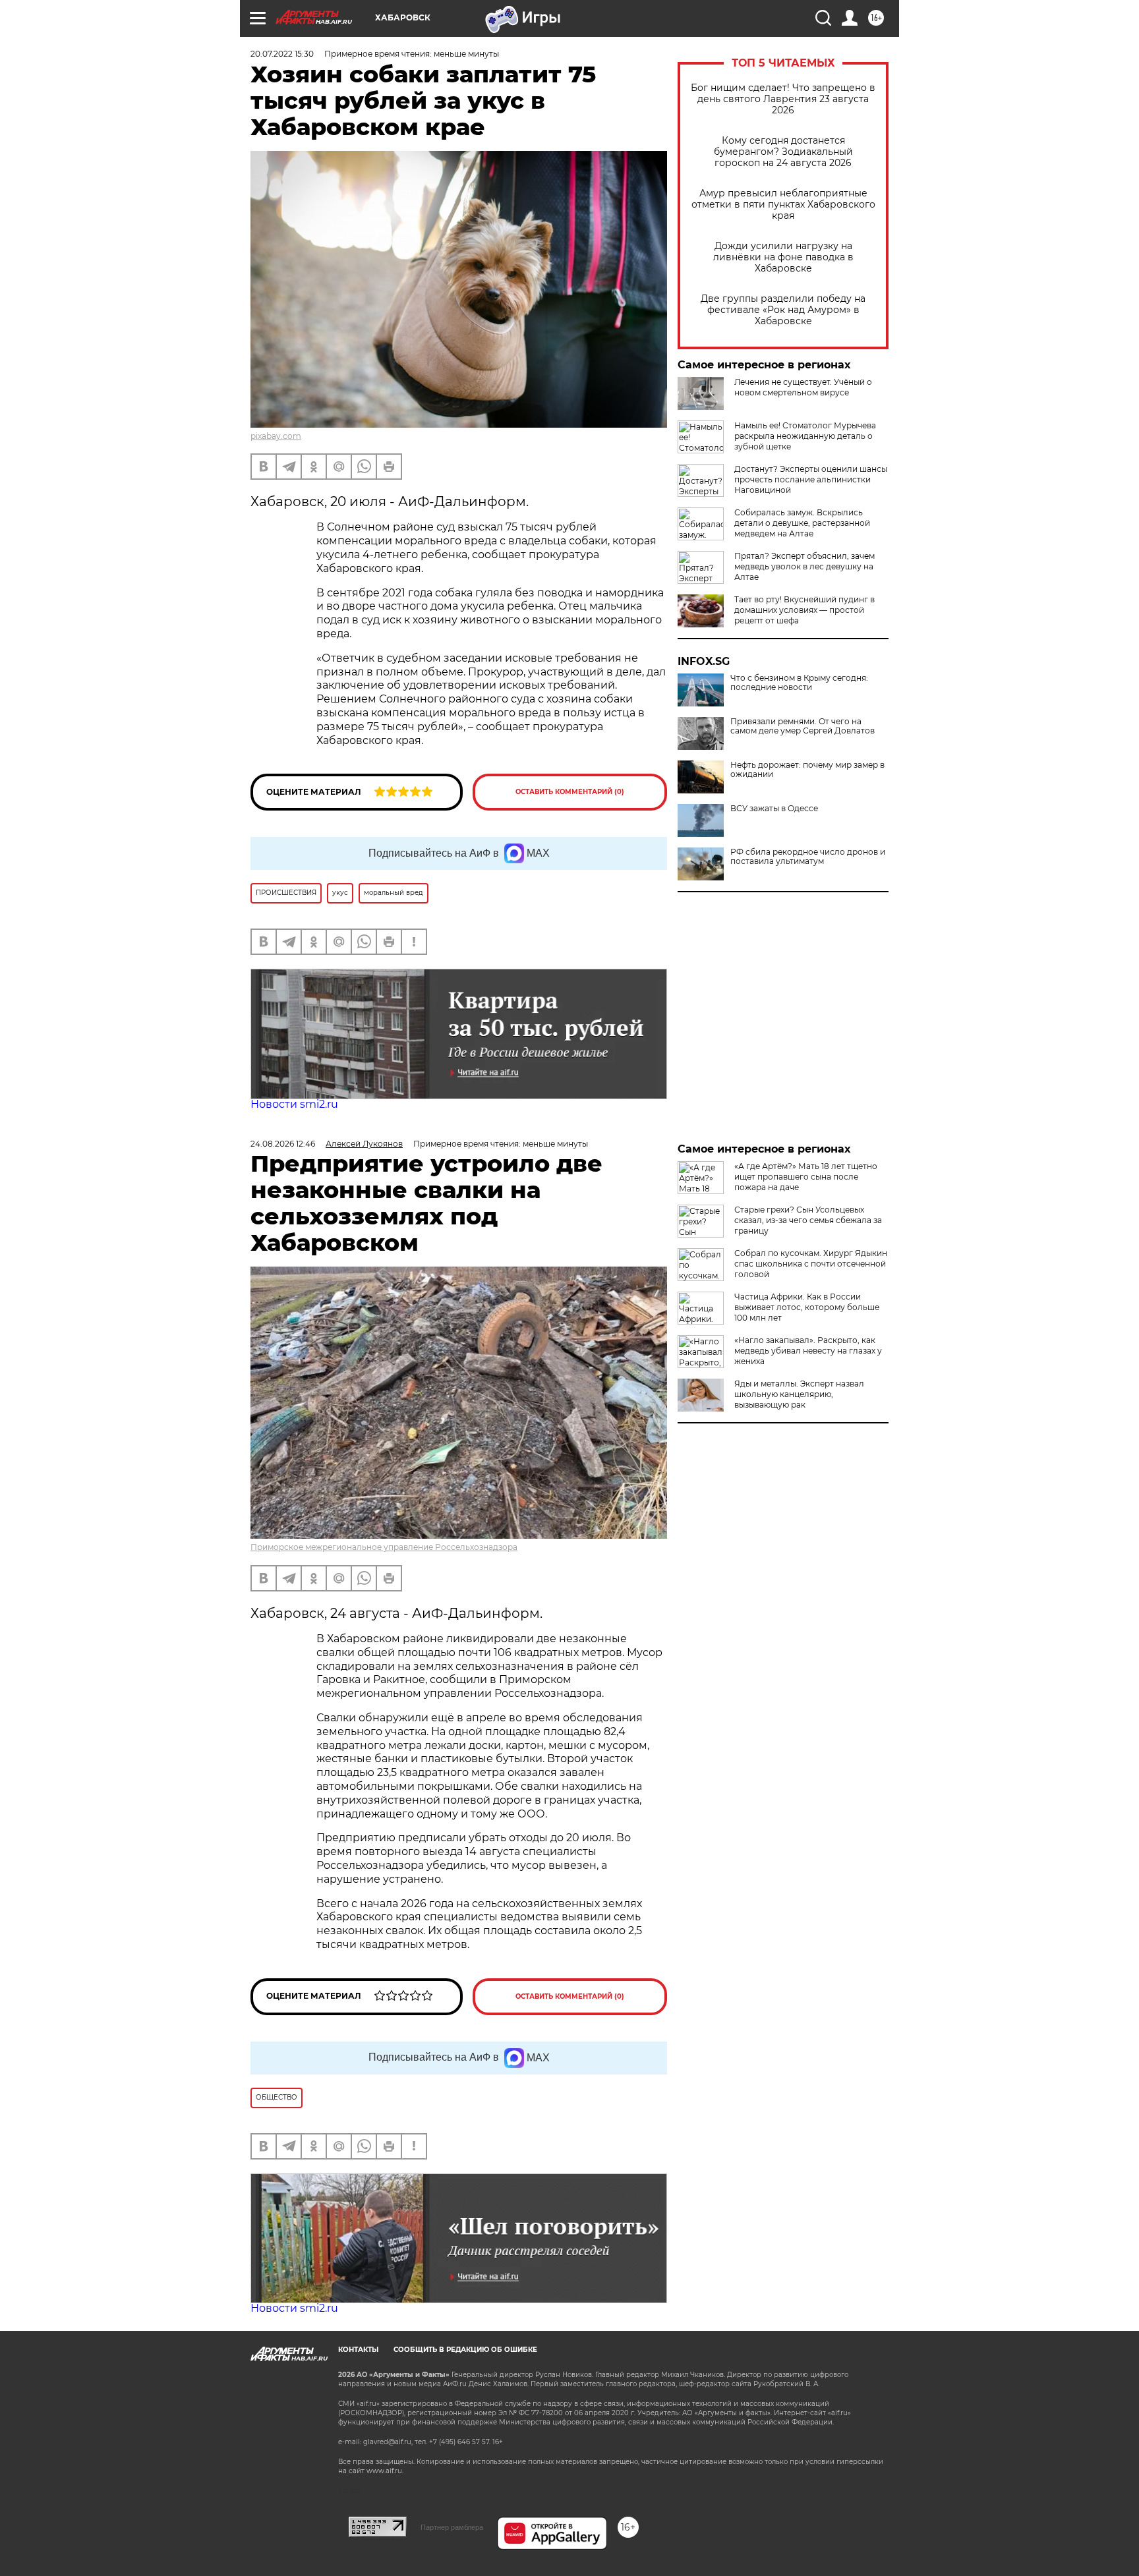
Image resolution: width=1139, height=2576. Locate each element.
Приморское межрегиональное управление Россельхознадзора (384, 1547)
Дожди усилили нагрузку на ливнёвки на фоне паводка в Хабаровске (783, 257)
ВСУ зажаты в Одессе (774, 809)
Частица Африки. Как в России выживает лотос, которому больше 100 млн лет (807, 1307)
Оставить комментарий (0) (570, 792)
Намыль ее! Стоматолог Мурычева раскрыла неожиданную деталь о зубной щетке (805, 436)
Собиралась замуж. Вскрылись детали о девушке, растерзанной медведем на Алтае (802, 523)
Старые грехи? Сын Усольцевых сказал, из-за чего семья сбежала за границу (808, 1220)
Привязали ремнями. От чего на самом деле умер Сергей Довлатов (803, 726)
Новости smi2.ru (294, 1104)
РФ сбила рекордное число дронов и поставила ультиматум (808, 857)
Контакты (358, 2350)
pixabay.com (276, 436)
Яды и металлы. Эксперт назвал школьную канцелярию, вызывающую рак (799, 1394)
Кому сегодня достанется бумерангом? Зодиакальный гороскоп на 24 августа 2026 (783, 152)
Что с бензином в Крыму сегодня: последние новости (799, 683)
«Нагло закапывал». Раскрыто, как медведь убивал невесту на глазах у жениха (808, 1351)
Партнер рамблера (452, 2527)
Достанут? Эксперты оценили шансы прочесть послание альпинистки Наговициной (811, 479)
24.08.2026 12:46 (283, 1144)
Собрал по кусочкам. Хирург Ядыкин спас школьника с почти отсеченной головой (811, 1264)
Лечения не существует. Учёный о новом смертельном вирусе (803, 387)
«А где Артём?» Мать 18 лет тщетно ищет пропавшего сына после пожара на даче (806, 1177)
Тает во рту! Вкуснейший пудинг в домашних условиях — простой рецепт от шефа (804, 610)
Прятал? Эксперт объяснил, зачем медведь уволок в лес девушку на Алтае (804, 566)
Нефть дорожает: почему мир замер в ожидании (807, 770)
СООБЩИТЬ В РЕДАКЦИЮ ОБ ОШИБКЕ (465, 2350)
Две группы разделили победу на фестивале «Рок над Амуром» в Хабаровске (783, 310)
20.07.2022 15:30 (282, 54)
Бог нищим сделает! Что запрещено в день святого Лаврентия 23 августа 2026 (783, 99)
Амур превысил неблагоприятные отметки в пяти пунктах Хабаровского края (783, 205)
